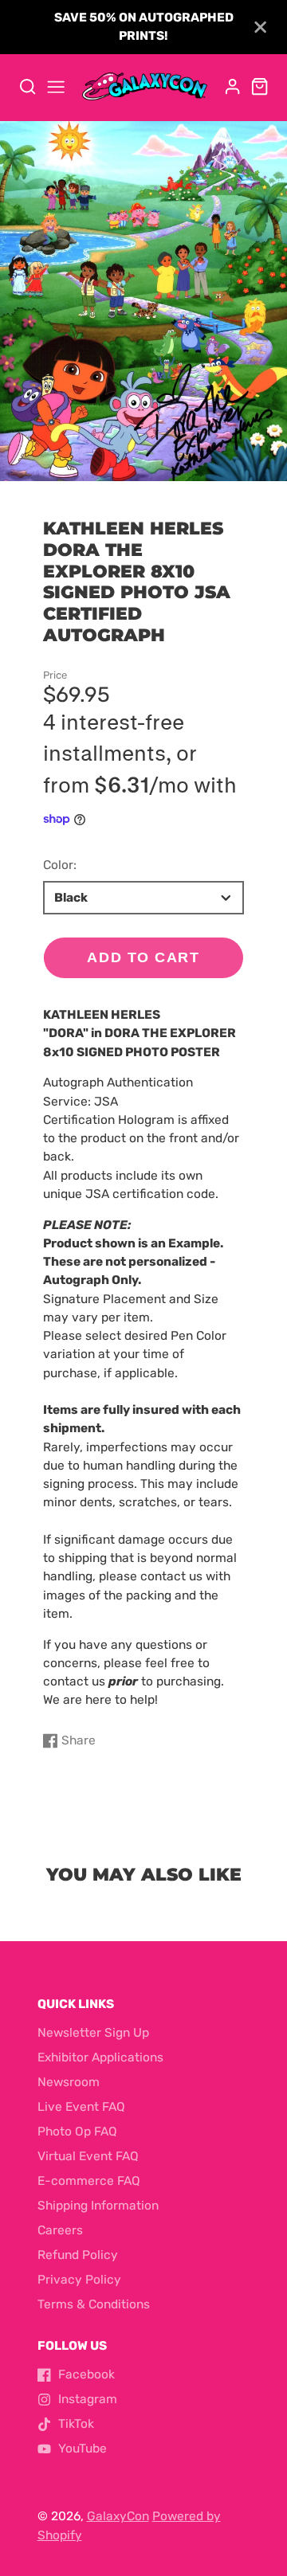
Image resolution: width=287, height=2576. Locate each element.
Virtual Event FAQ (88, 2156)
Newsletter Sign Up (93, 2033)
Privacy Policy (79, 2280)
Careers (60, 2230)
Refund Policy (78, 2255)
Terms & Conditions (94, 2304)
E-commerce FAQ (89, 2181)
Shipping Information (98, 2206)
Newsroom (69, 2082)
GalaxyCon (118, 2516)
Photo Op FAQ (77, 2132)
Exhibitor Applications (100, 2057)
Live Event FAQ (81, 2107)
